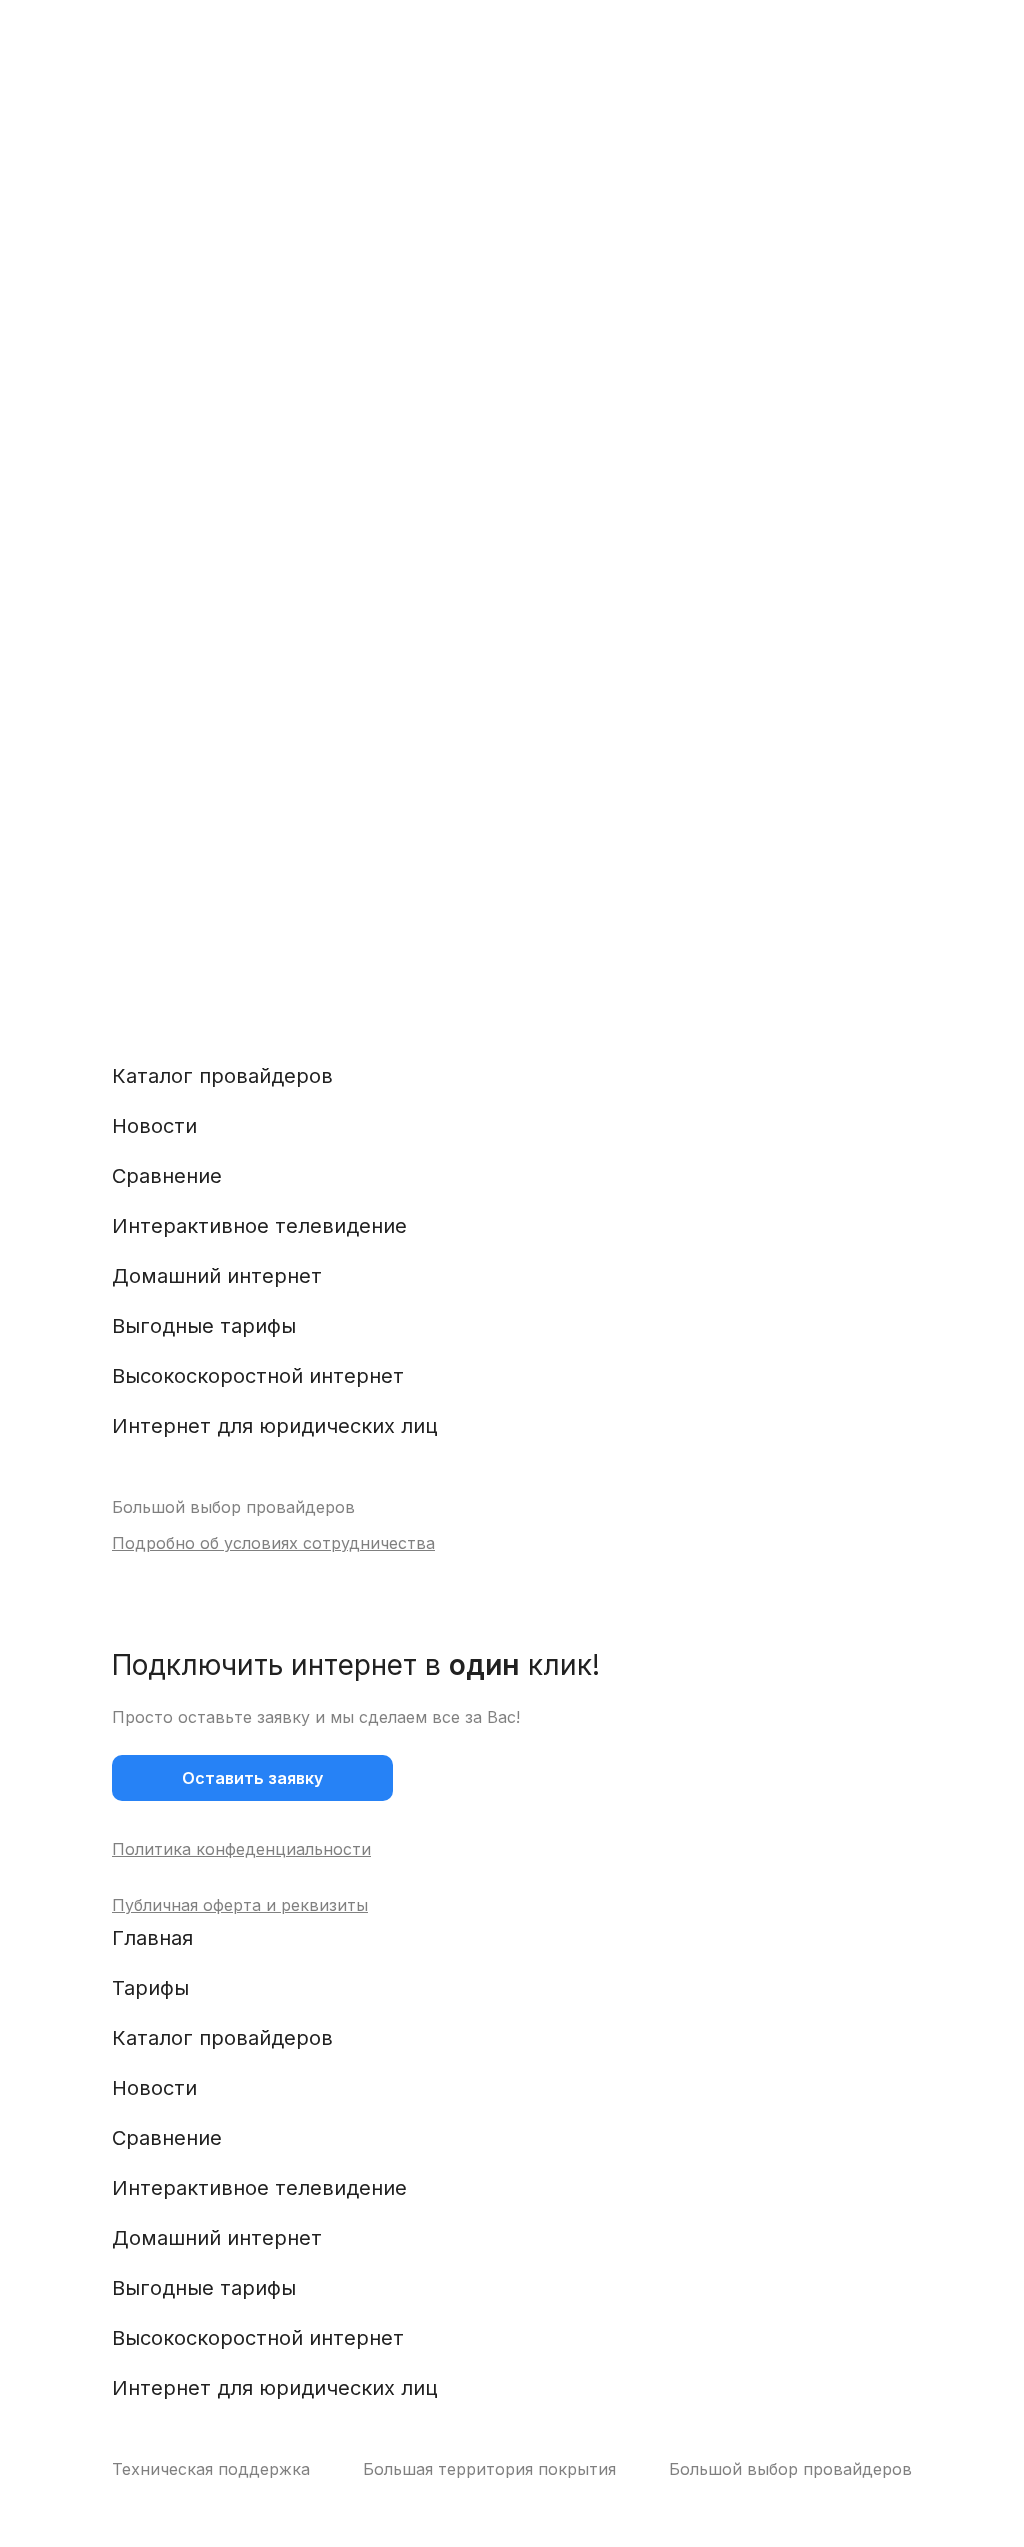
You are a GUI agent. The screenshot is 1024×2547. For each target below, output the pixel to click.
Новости (154, 1126)
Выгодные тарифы (204, 1326)
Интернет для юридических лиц (275, 1426)
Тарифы (150, 1988)
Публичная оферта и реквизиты (240, 1905)
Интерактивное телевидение (259, 1226)
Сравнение (167, 1176)
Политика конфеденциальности (241, 1849)
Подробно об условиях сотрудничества (273, 1543)
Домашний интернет (217, 1276)
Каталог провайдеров (222, 1076)
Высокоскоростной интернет (258, 1376)
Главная (152, 1938)
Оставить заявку (252, 1778)
